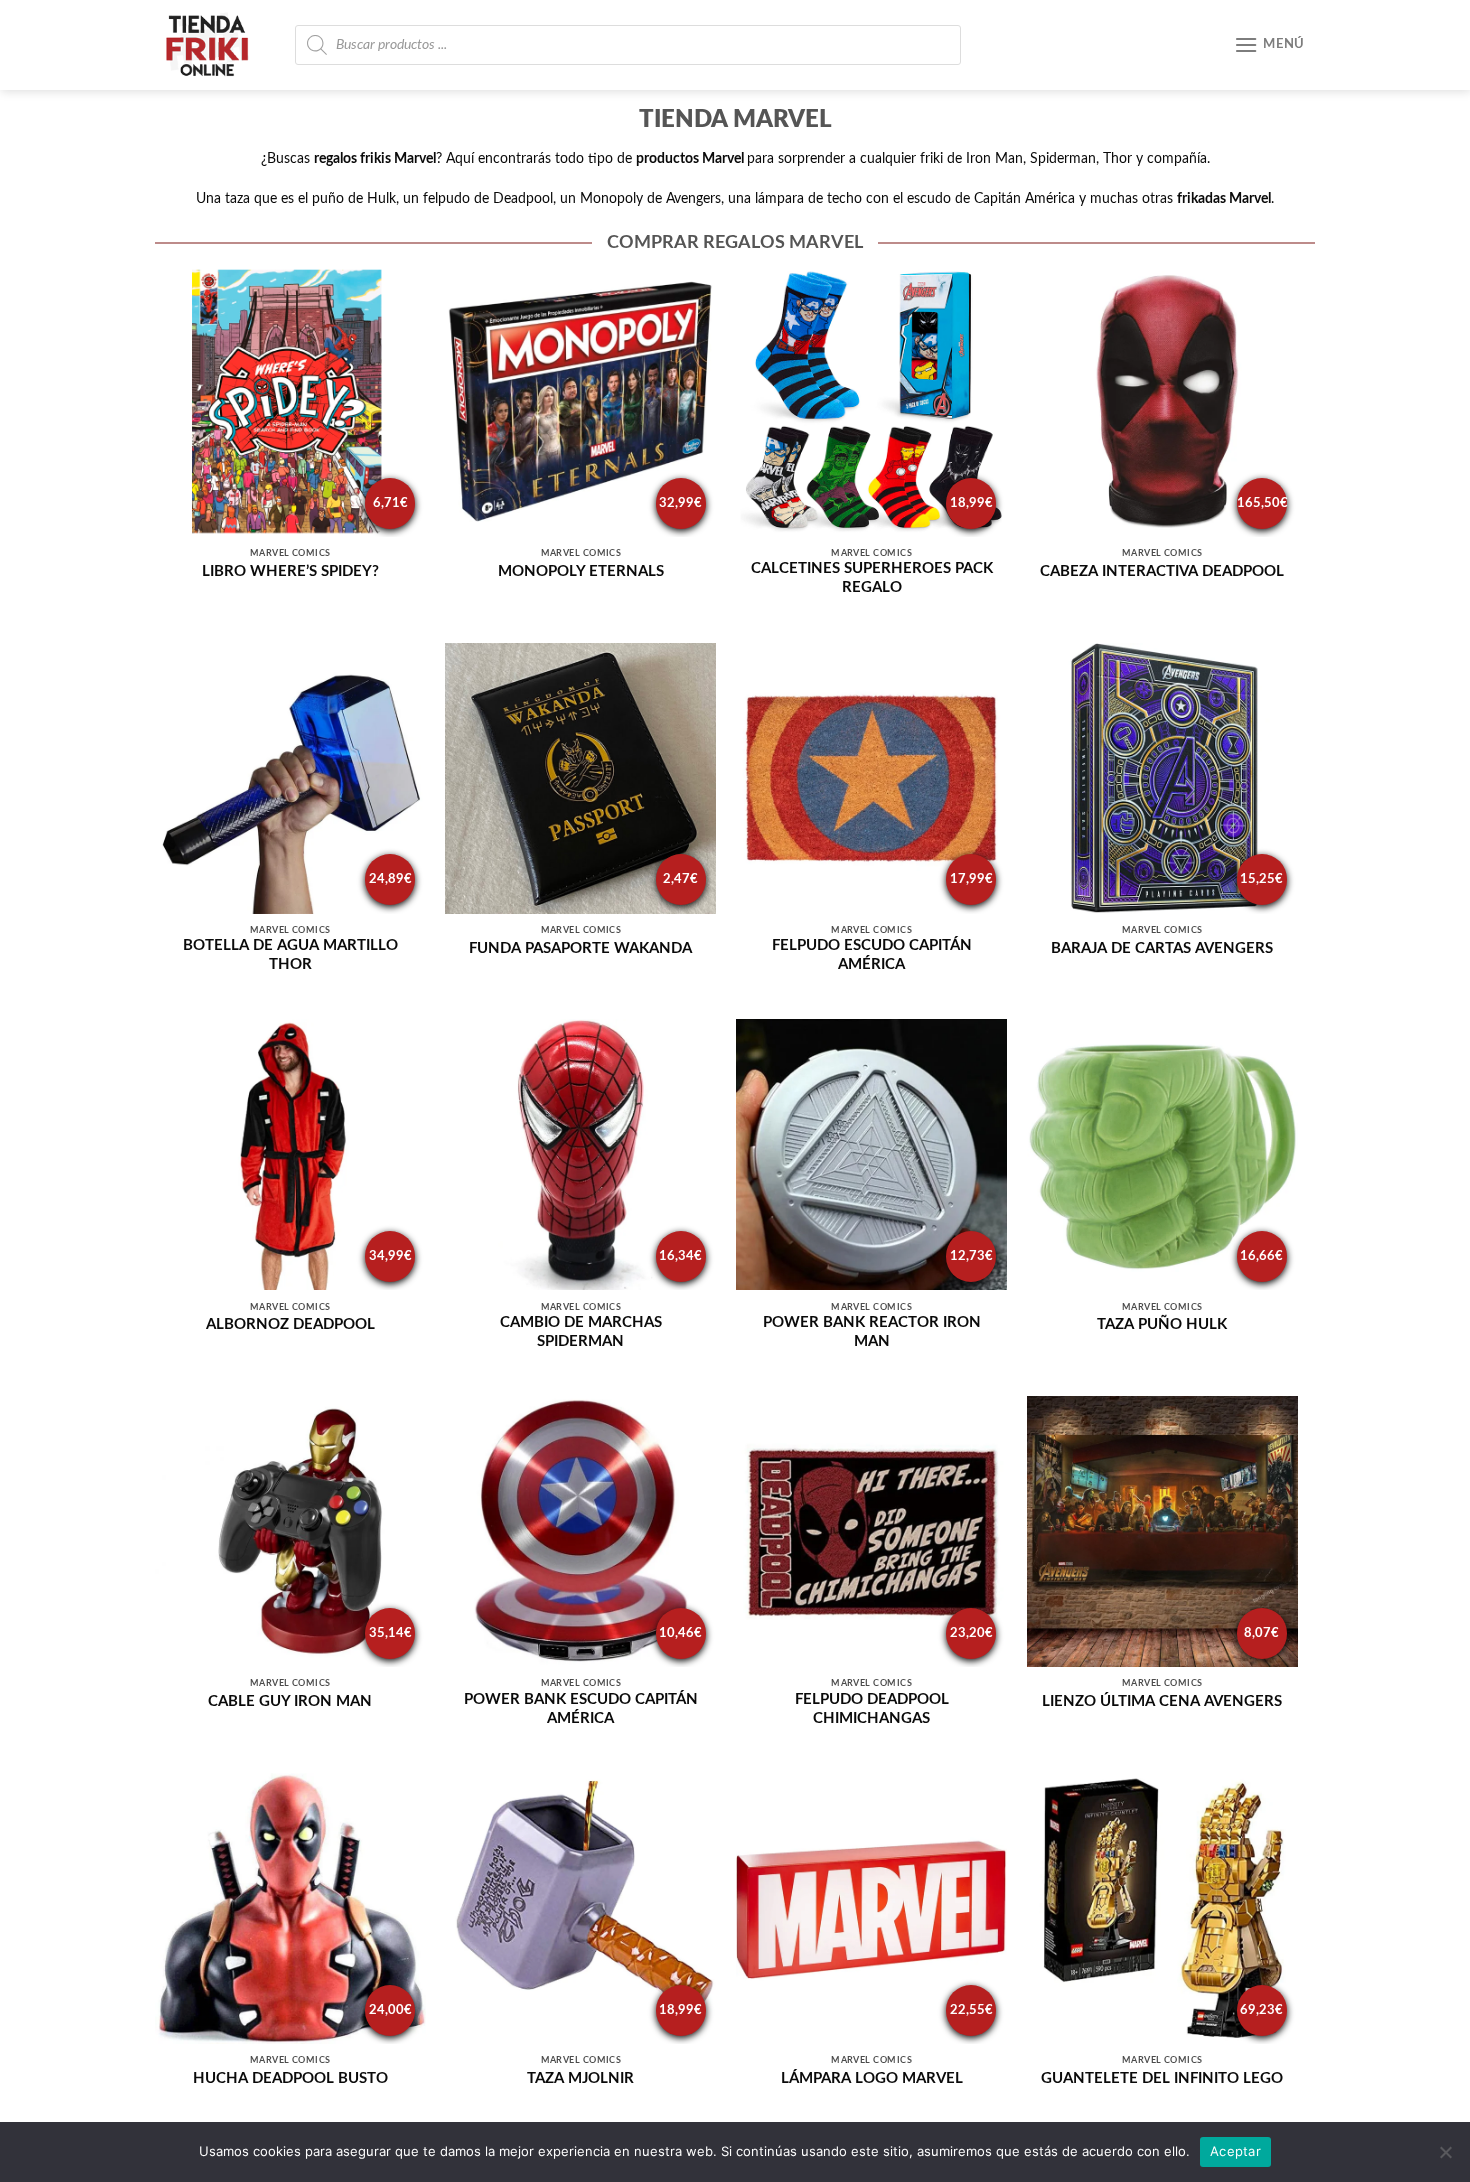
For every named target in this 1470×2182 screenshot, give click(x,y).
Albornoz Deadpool (290, 1324)
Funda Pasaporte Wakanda (580, 948)
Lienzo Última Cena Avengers (1162, 1701)
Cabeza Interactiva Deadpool (1162, 571)
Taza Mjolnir (580, 2078)
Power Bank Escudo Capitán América (581, 1709)
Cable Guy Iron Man (290, 1701)
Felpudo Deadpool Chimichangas (872, 1709)
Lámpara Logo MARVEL (872, 2078)
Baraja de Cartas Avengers (1162, 948)
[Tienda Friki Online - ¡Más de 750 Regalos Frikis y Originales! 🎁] (215, 45)
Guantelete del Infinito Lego (1162, 2078)
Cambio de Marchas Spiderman (581, 1332)
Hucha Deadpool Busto (290, 2078)
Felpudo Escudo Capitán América (872, 955)
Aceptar (1235, 2151)
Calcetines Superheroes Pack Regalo (872, 578)
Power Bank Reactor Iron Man (872, 1332)
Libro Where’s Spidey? (290, 571)
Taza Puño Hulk (1162, 1324)
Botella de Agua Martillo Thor (290, 955)
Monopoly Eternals (581, 571)
